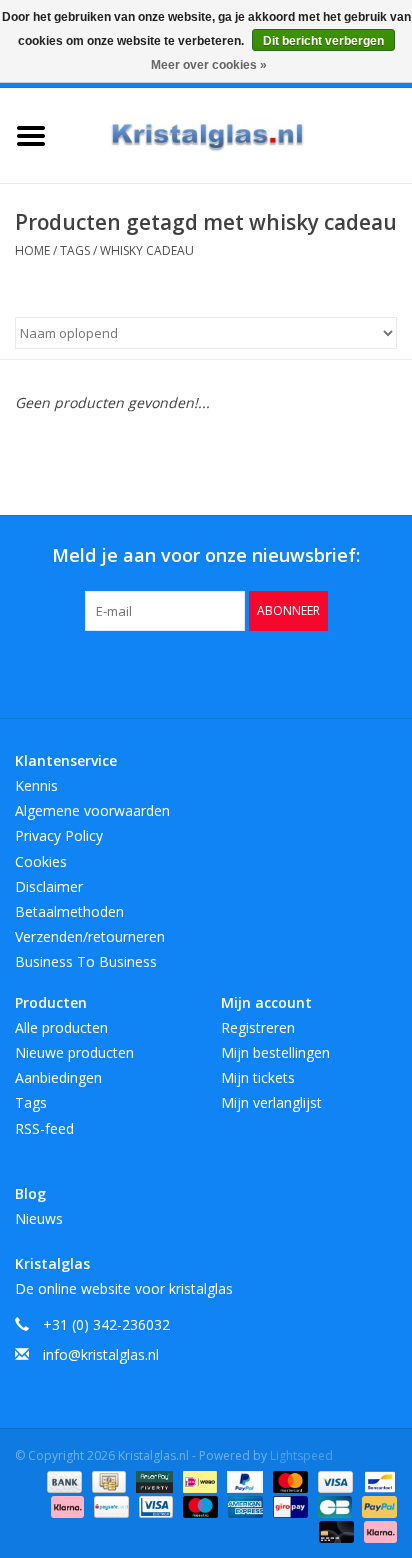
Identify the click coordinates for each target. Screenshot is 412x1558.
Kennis (36, 785)
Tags (75, 250)
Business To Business (86, 961)
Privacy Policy (59, 835)
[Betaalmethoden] (62, 1480)
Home (32, 250)
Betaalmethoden (69, 911)
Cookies (41, 861)
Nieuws (39, 1218)
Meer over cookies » (209, 65)
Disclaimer (49, 886)
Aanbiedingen (58, 1077)
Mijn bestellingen (275, 1052)
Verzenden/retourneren (90, 936)
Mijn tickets (258, 1077)
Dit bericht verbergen (323, 41)
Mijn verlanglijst (271, 1102)
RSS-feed (44, 1128)
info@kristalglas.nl (101, 1354)
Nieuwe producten (74, 1052)
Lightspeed (301, 1455)
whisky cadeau (147, 250)
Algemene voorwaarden (92, 810)
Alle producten (61, 1027)
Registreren (258, 1027)
